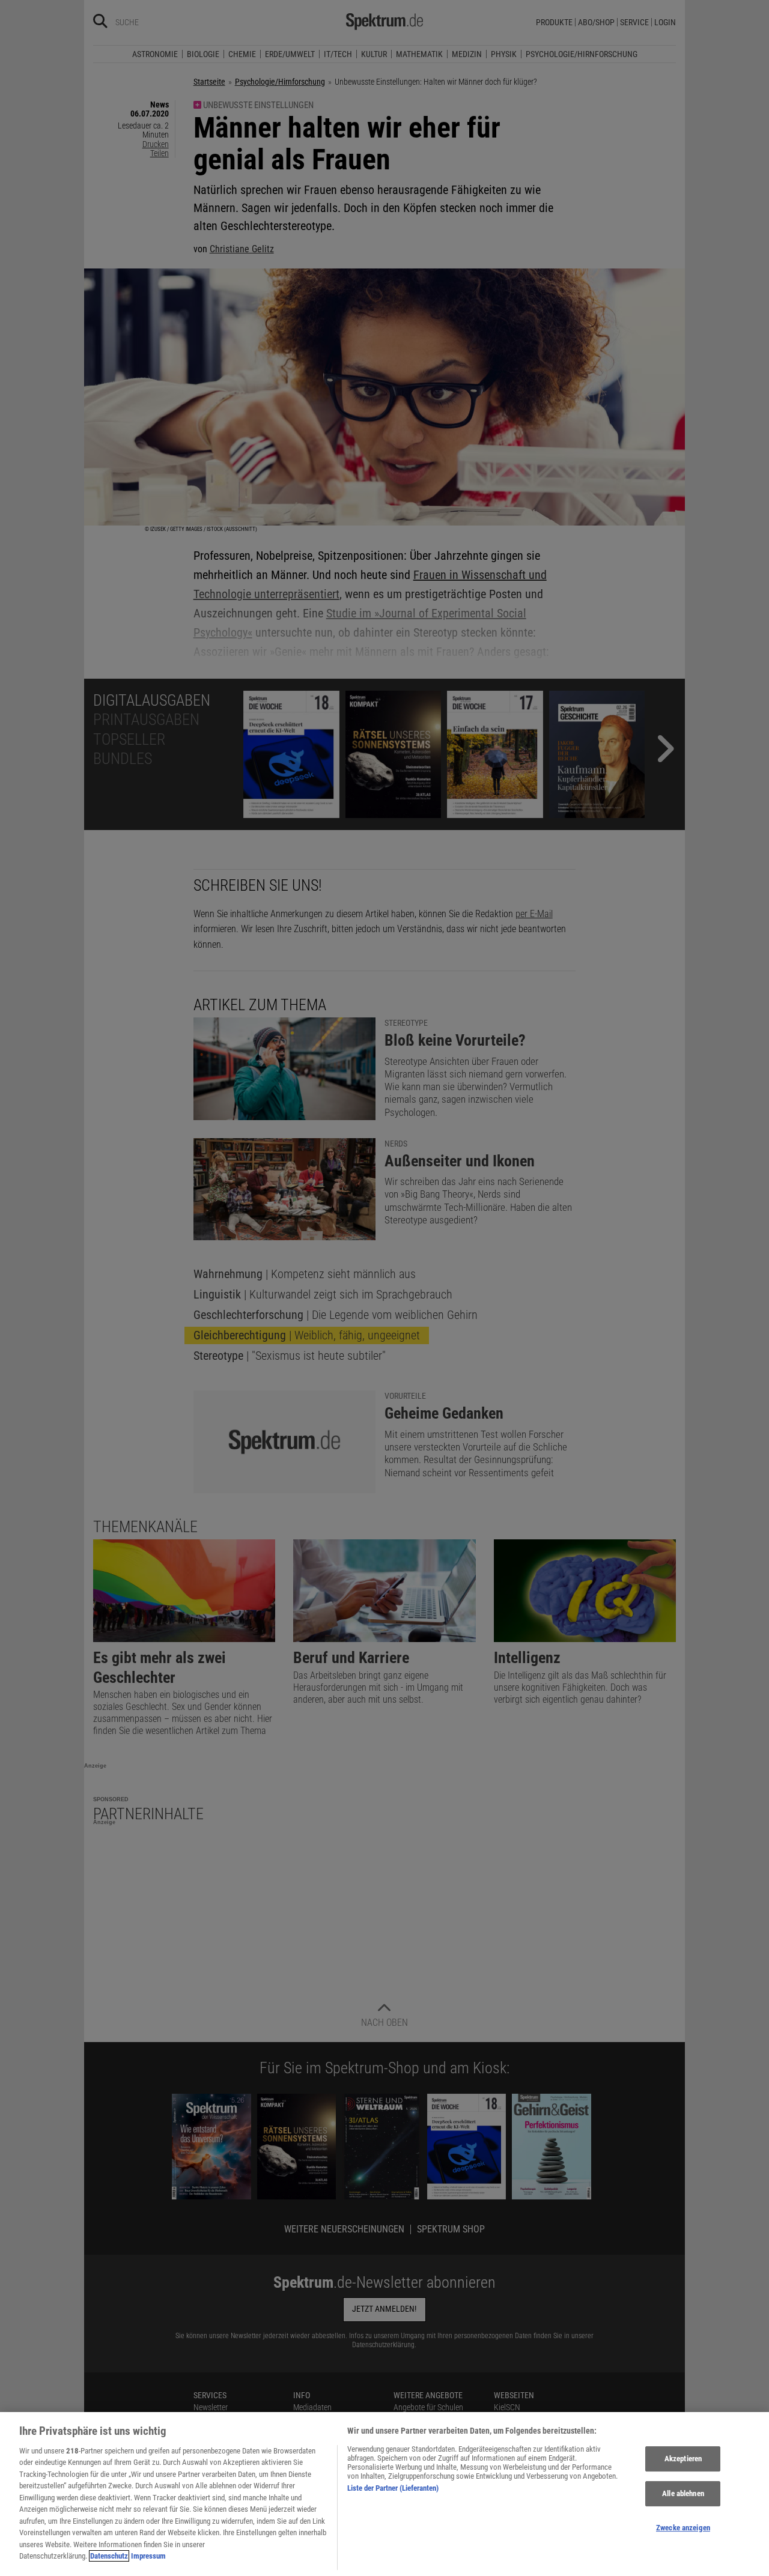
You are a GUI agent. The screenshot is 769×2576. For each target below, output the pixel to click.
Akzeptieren (683, 2459)
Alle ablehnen (683, 2493)
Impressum (148, 2556)
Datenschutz (109, 2556)
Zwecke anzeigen (683, 2528)
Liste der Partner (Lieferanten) (393, 2488)
